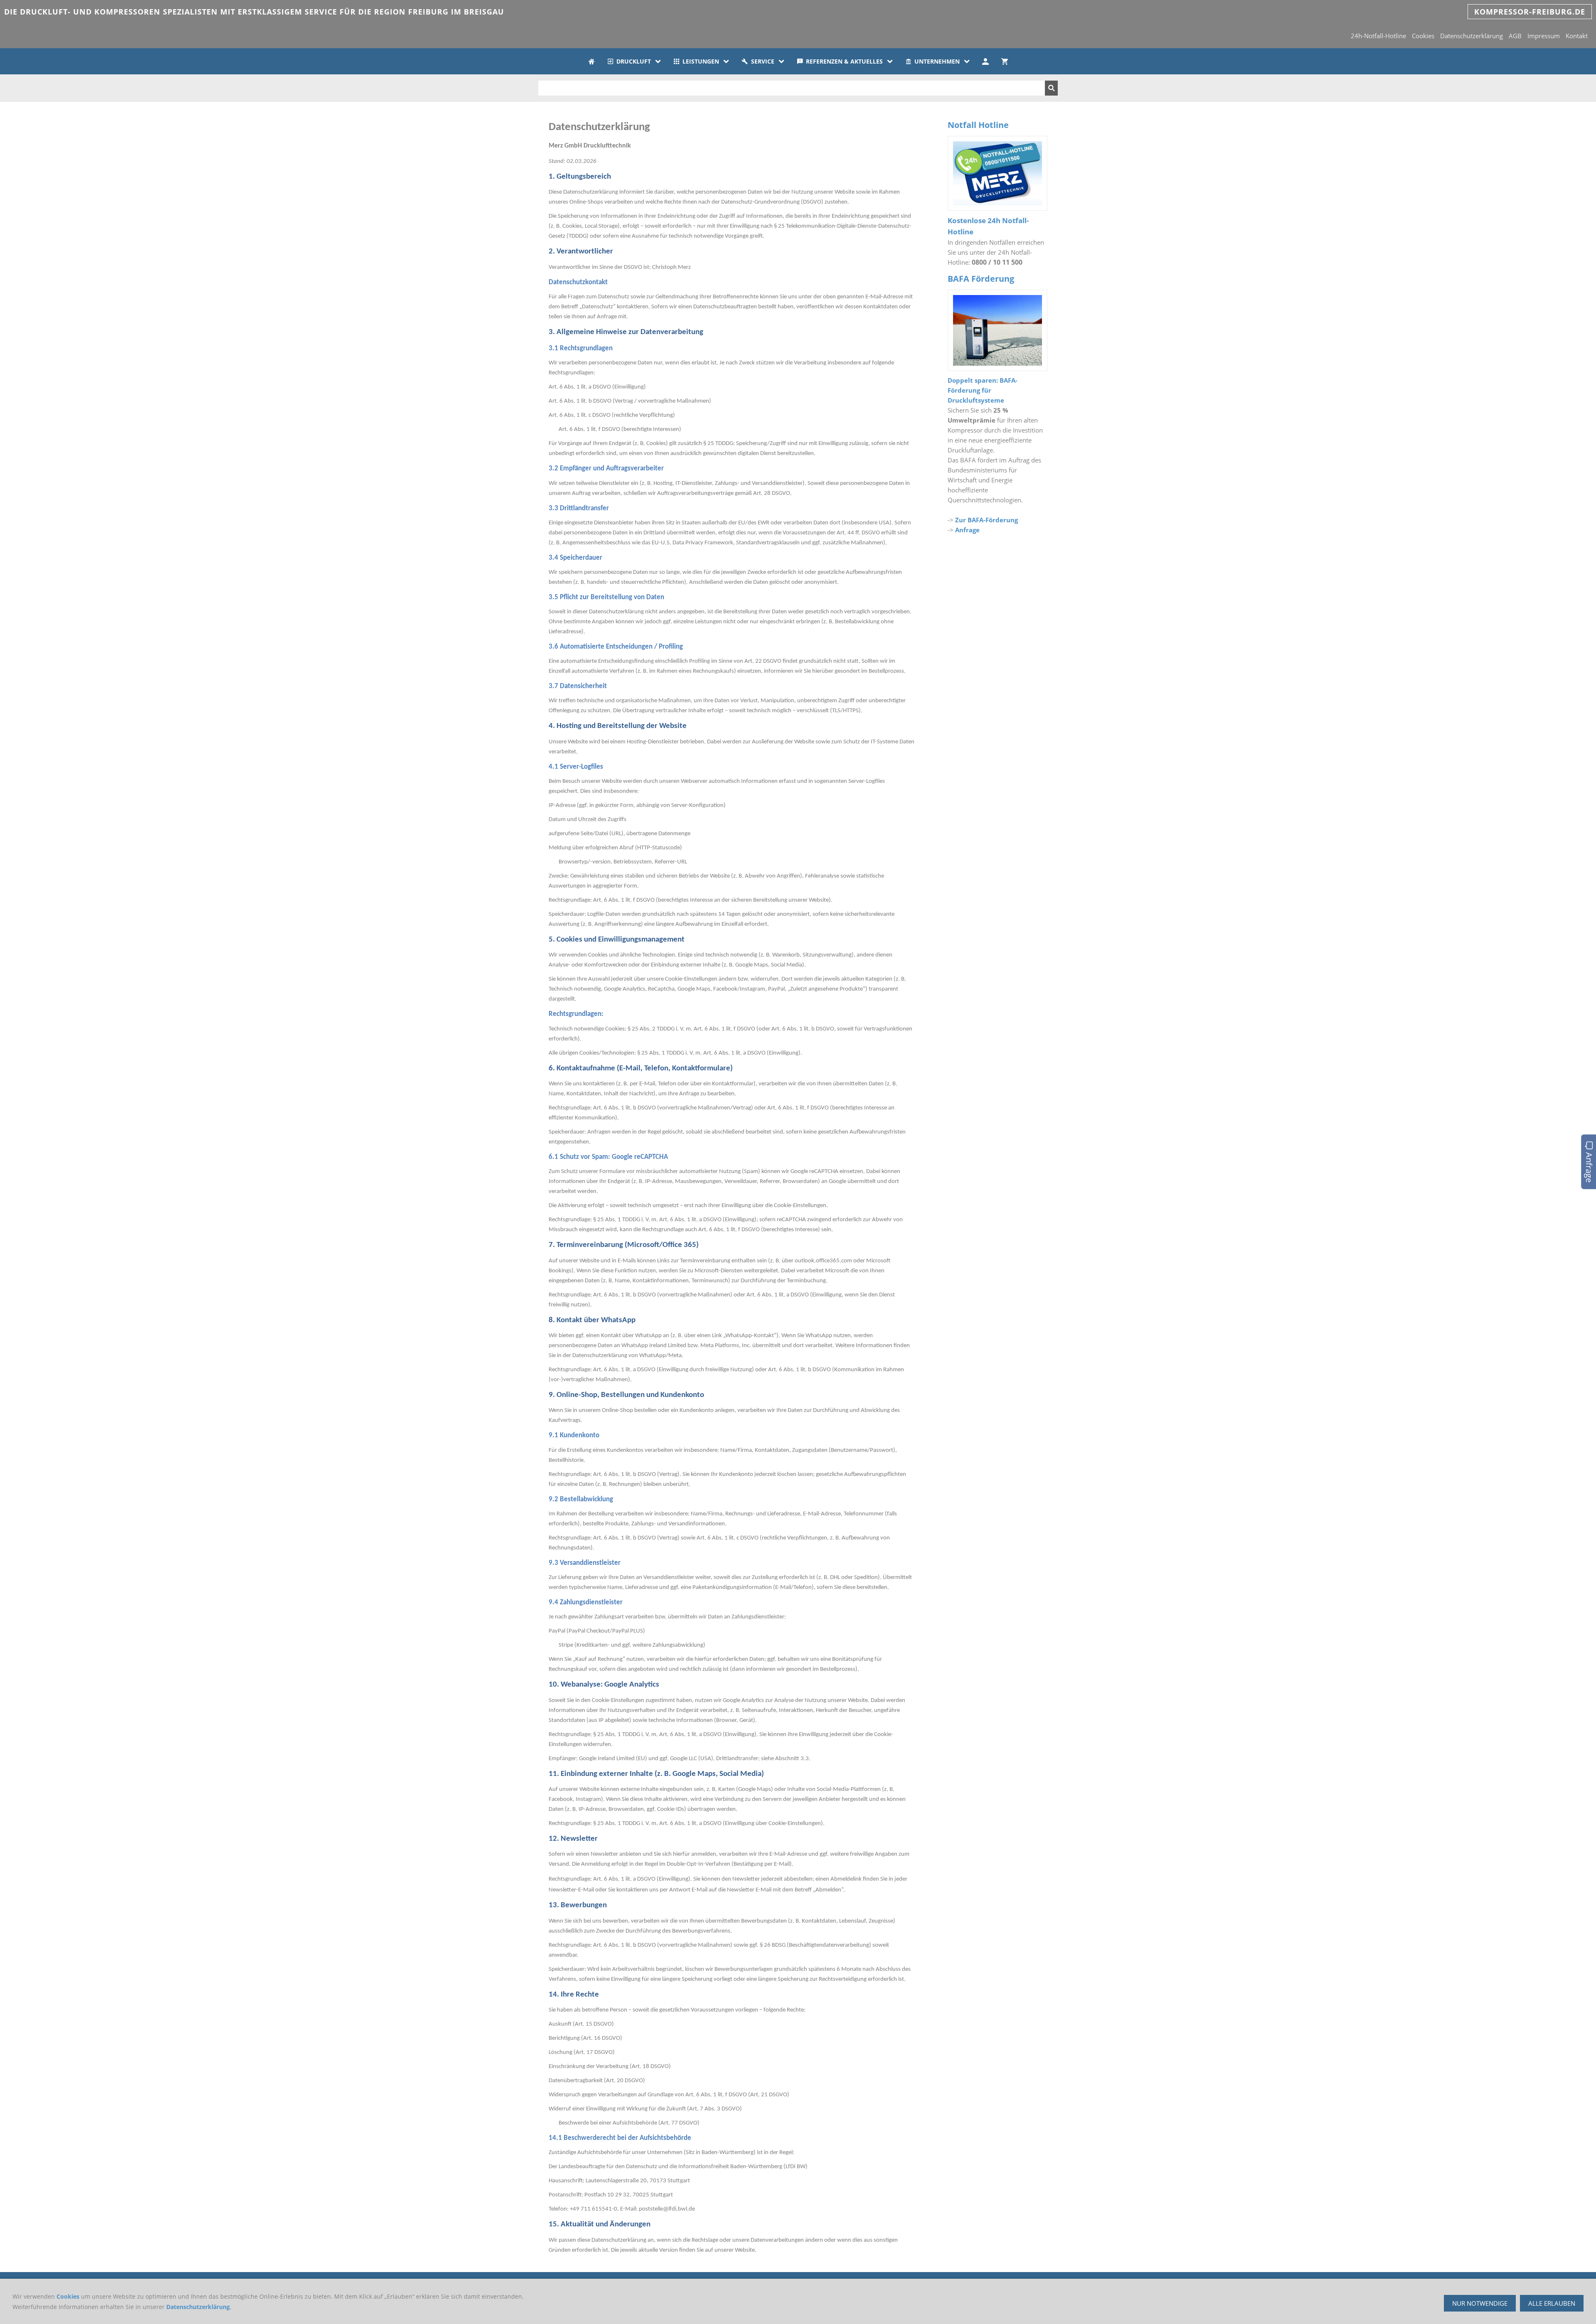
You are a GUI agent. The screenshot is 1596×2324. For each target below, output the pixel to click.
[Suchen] (1051, 88)
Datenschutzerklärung (1472, 36)
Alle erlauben (1552, 2303)
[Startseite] (591, 61)
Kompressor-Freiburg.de (1530, 12)
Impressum (1544, 36)
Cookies (1423, 36)
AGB (1515, 36)
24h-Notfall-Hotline (1378, 36)
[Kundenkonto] (985, 61)
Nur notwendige (1480, 2303)
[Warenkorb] (1005, 61)
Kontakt (1577, 36)
